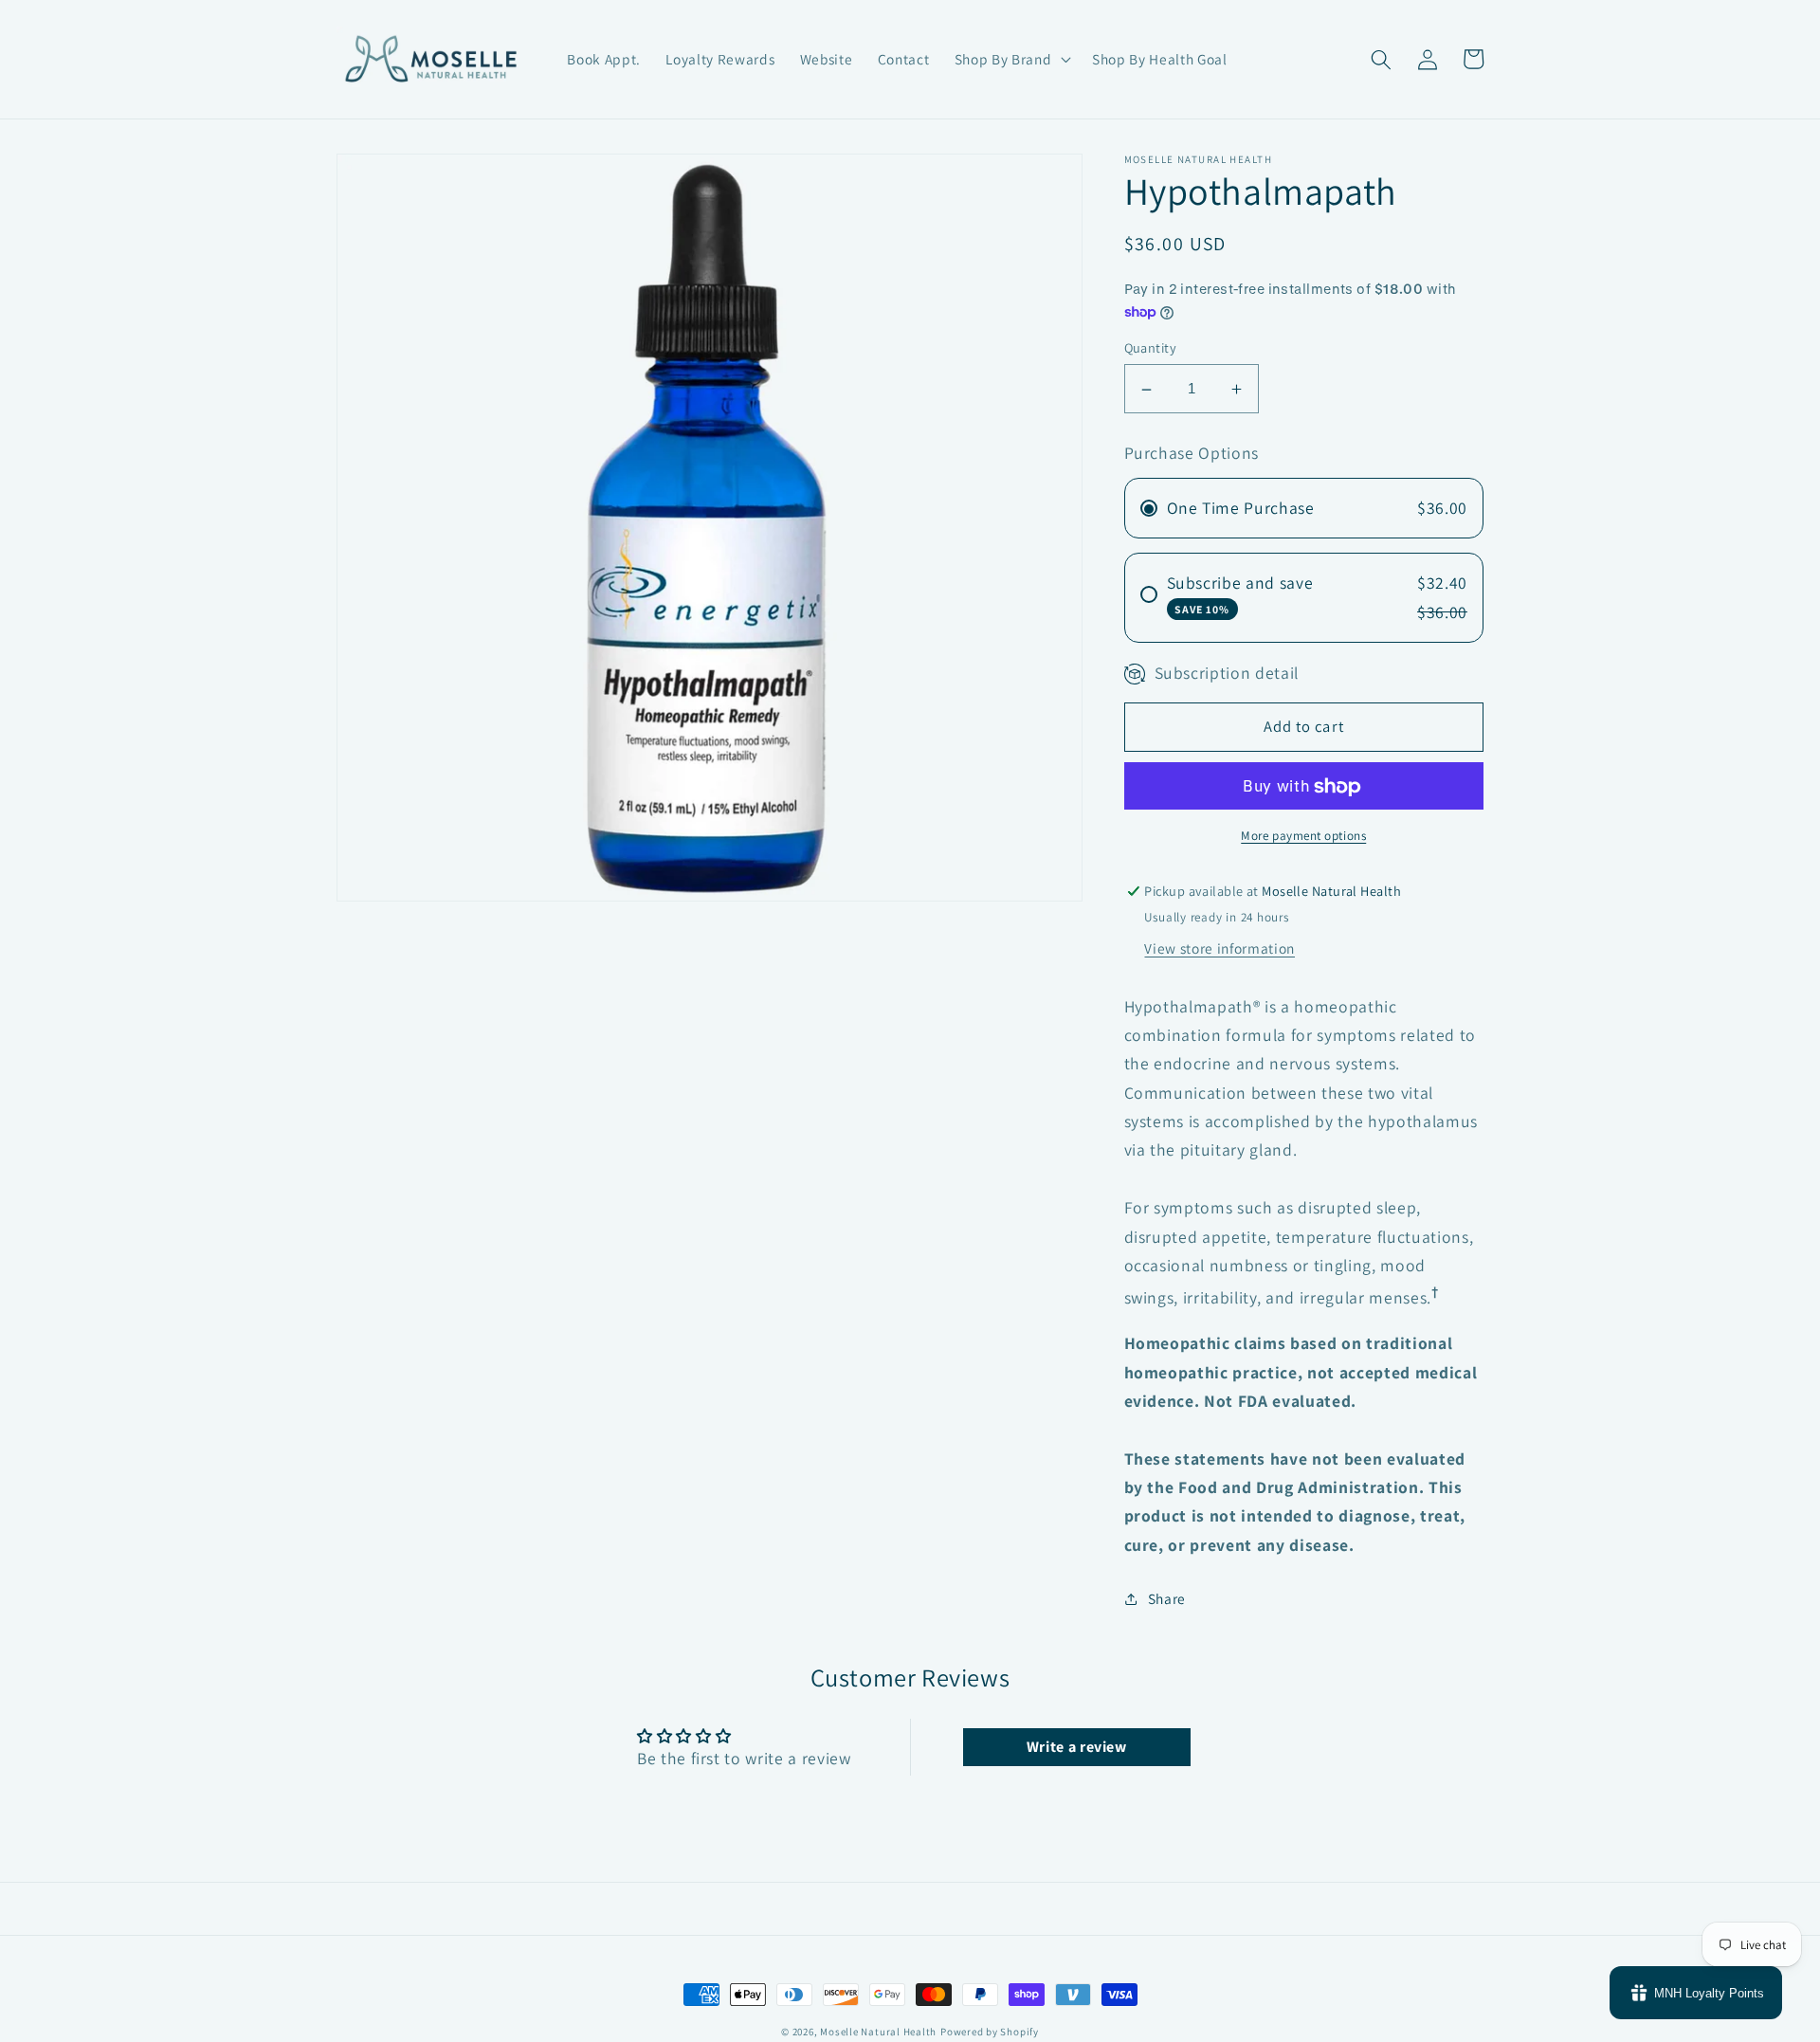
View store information (1219, 949)
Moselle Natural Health (878, 2032)
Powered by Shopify (990, 2032)
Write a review (1077, 1747)
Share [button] (1167, 1598)
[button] (1011, 60)
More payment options (1303, 837)
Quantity (1151, 348)
